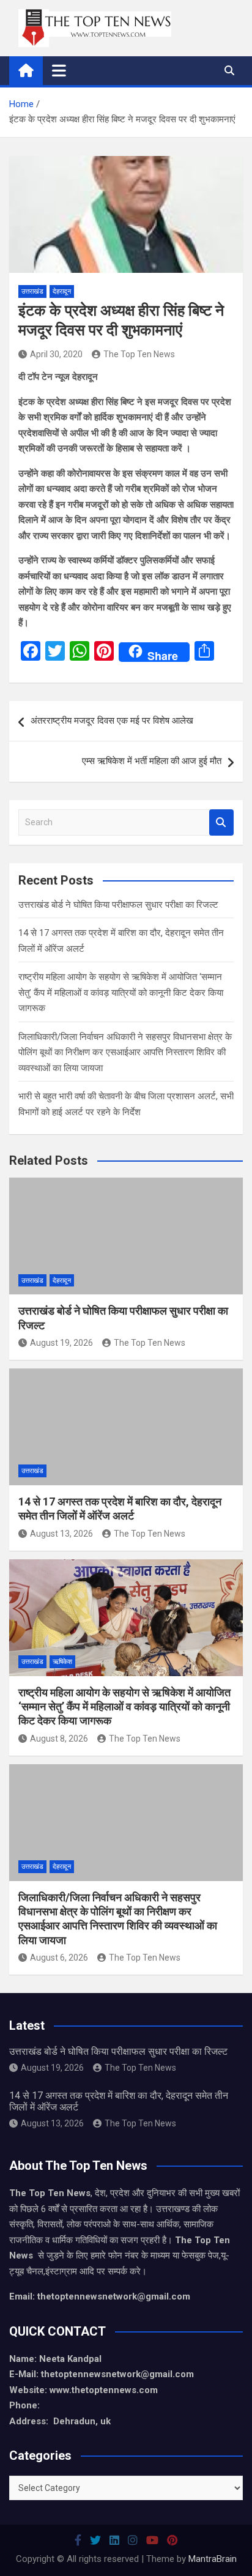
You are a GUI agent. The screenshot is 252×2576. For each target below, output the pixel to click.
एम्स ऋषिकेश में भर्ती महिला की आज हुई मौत (152, 761)
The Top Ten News (139, 354)
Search (221, 822)
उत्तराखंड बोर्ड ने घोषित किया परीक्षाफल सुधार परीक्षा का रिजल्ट (118, 905)
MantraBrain (213, 2559)
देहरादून (62, 291)
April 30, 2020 (56, 354)
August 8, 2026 (59, 1739)
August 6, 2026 (59, 1958)
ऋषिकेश (62, 1662)
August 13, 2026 (61, 1534)
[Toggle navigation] (59, 70)
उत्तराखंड (32, 291)
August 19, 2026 (61, 1343)
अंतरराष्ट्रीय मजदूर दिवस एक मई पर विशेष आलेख (112, 721)
